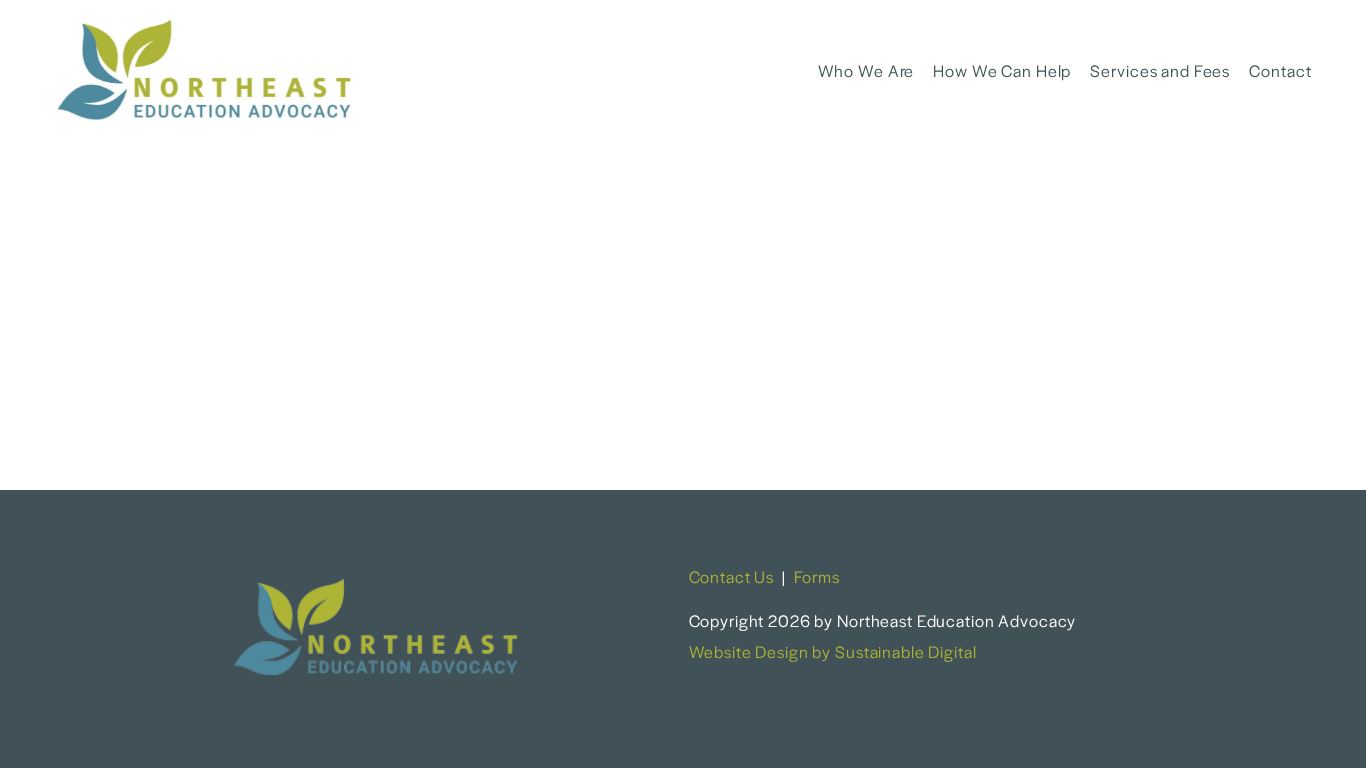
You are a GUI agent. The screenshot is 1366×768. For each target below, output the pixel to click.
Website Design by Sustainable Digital (833, 651)
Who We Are (866, 70)
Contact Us (732, 576)
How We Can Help (1002, 70)
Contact (1280, 70)
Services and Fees (1160, 70)
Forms (817, 576)
